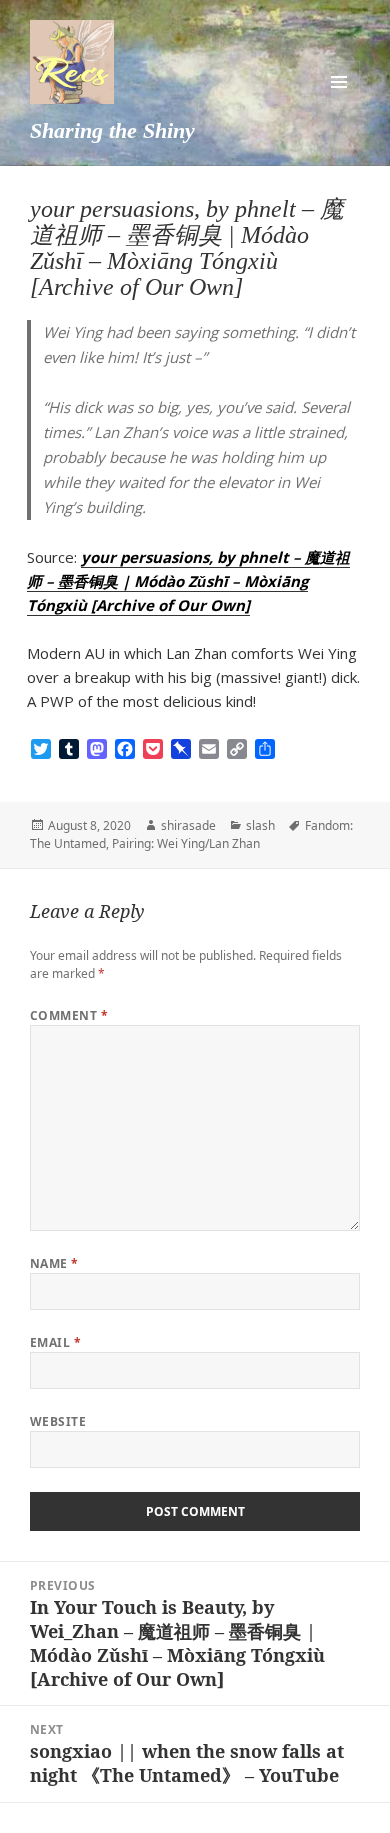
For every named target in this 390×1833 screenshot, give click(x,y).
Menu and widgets (339, 82)
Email (55, 1342)
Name (54, 1263)
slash (260, 825)
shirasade (188, 825)
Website (58, 1421)
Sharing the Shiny (112, 130)
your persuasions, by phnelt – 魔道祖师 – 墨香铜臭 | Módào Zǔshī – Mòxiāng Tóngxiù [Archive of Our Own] (188, 581)
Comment (69, 1015)
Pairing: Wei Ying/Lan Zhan (186, 843)
